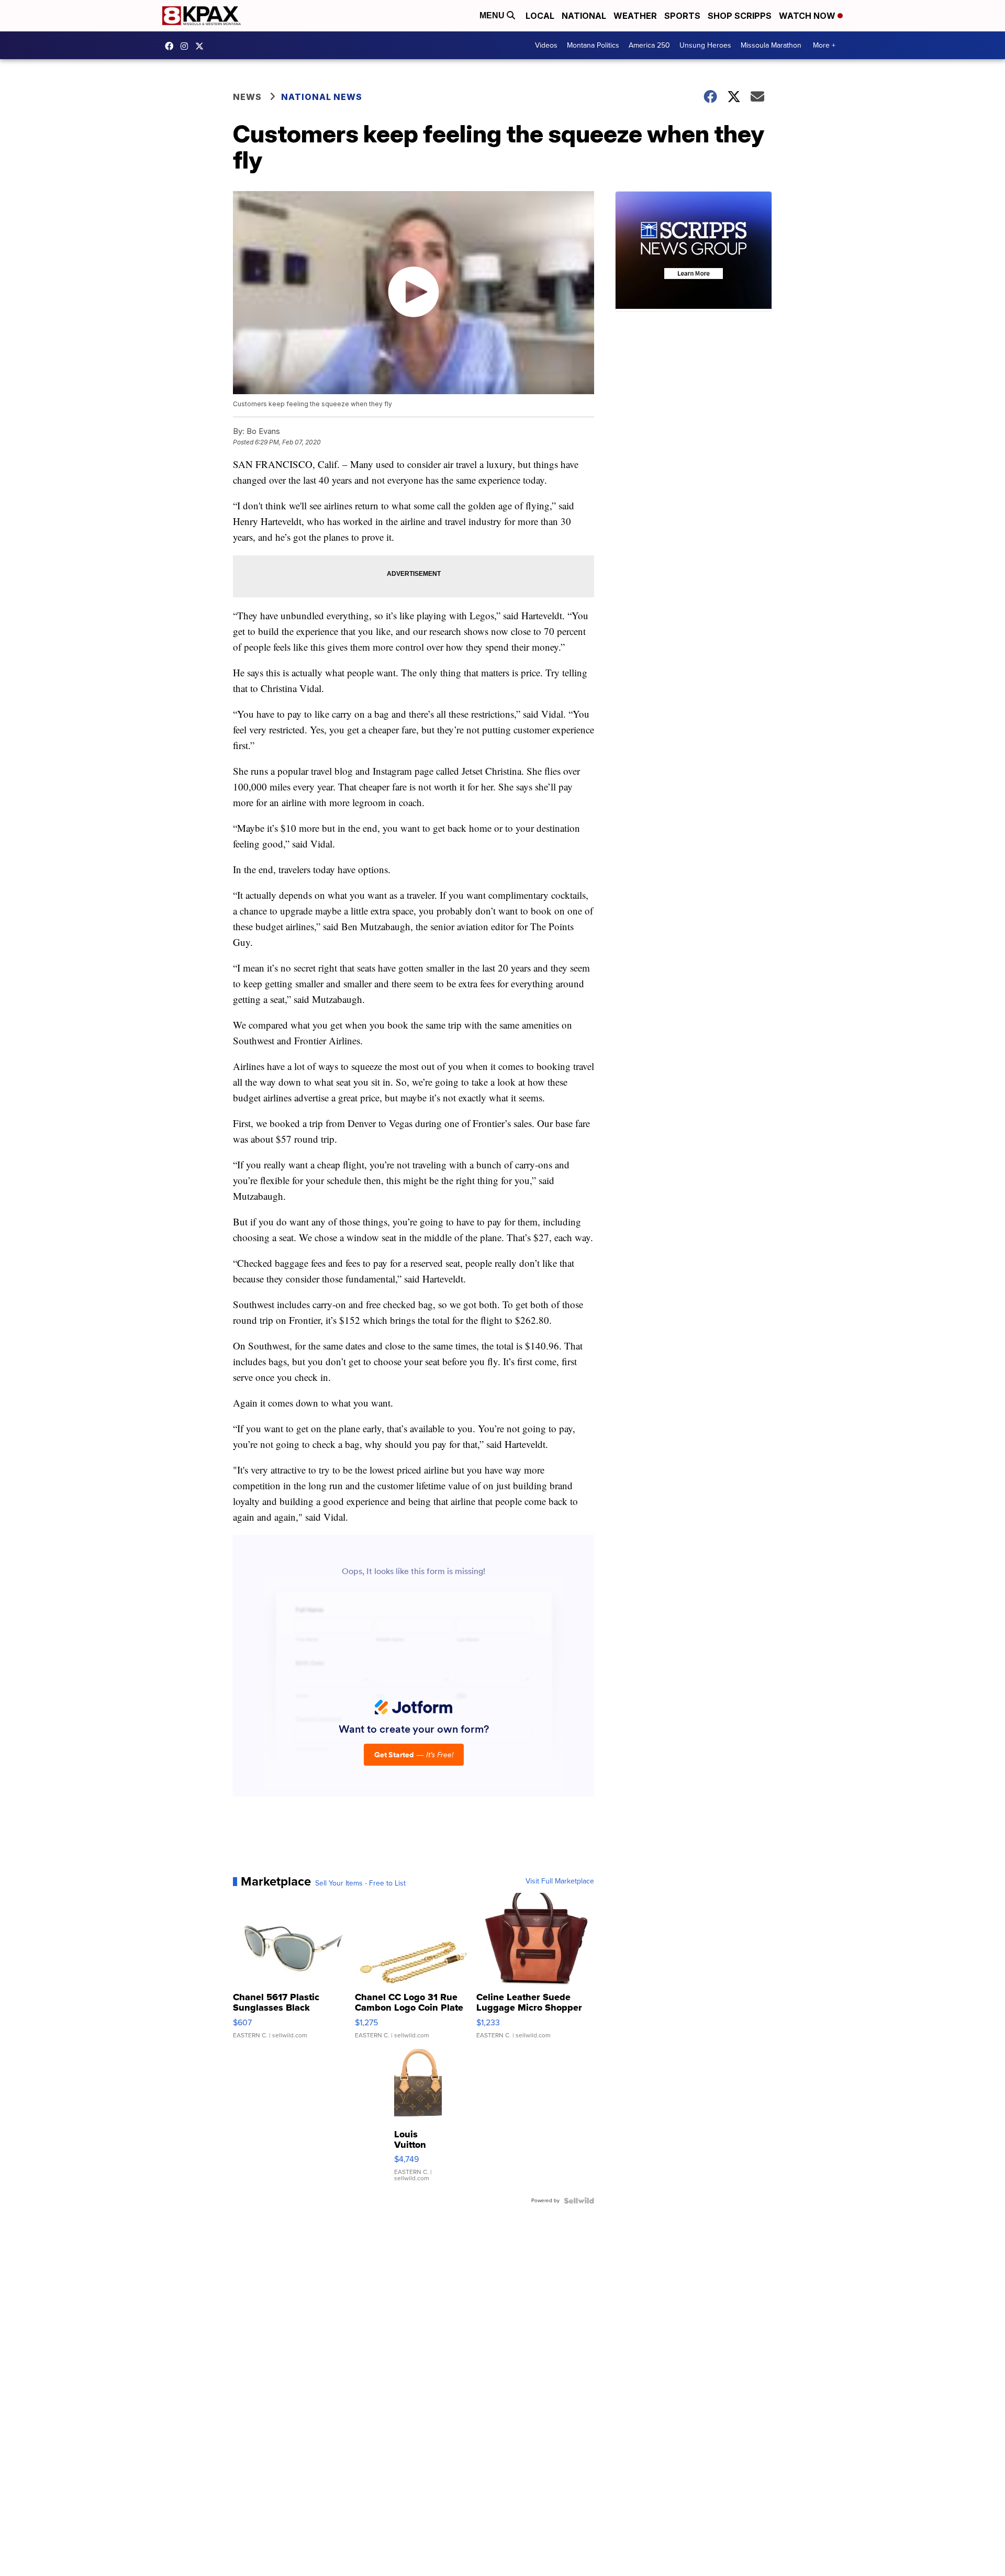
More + (824, 45)
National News (322, 97)
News (247, 97)
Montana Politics (593, 45)
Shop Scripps (740, 16)
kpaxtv (172, 46)
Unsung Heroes (705, 45)
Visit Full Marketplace (560, 1881)
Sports (682, 16)
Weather (635, 16)
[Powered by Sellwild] (579, 2201)
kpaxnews (202, 46)
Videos (546, 45)
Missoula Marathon (771, 45)
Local (540, 16)
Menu (493, 15)
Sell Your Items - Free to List (360, 1883)
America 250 (649, 45)
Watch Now (808, 16)
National (584, 16)
